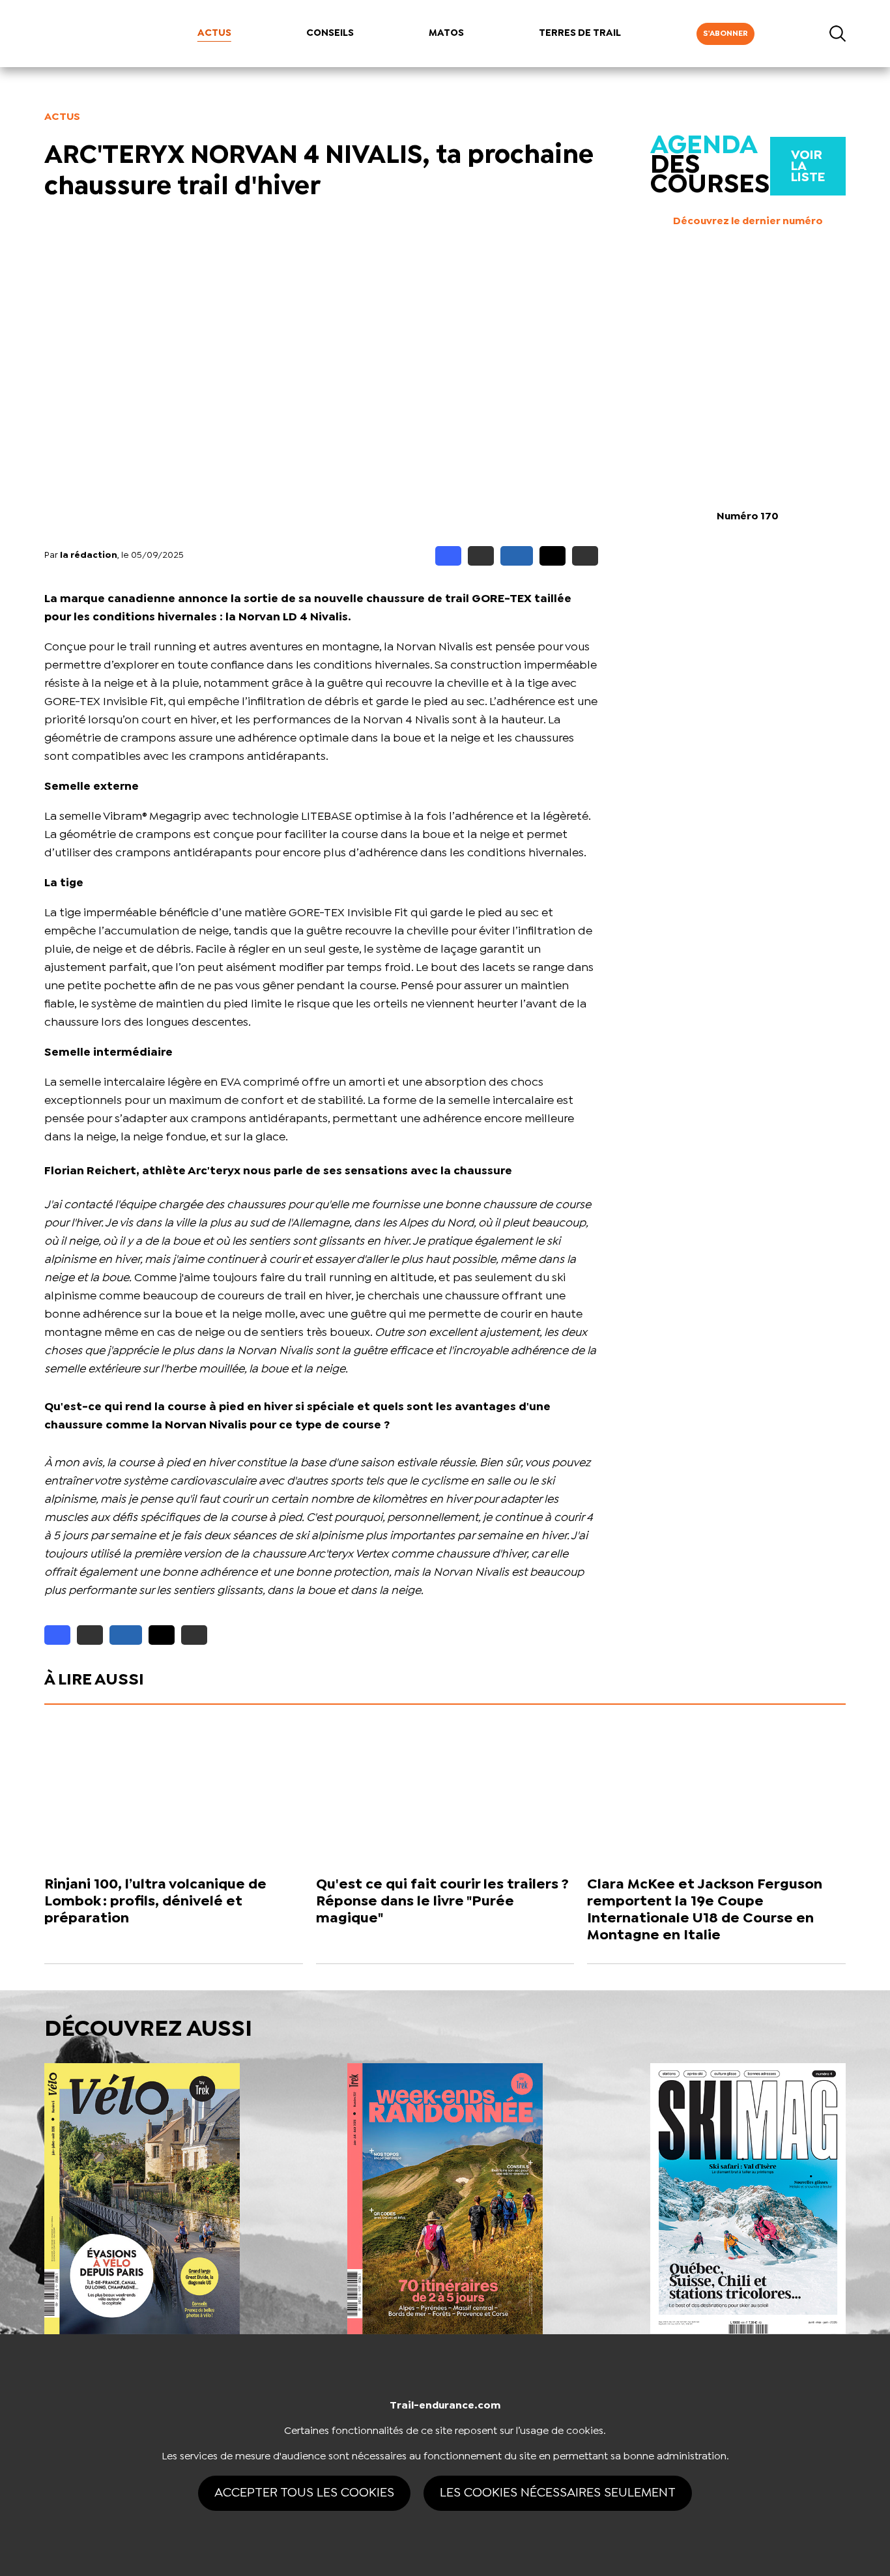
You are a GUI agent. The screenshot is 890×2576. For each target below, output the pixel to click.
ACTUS (214, 33)
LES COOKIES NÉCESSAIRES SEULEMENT (558, 2493)
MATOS (446, 33)
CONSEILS (330, 33)
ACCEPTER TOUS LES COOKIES (304, 2493)
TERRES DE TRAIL (580, 33)
